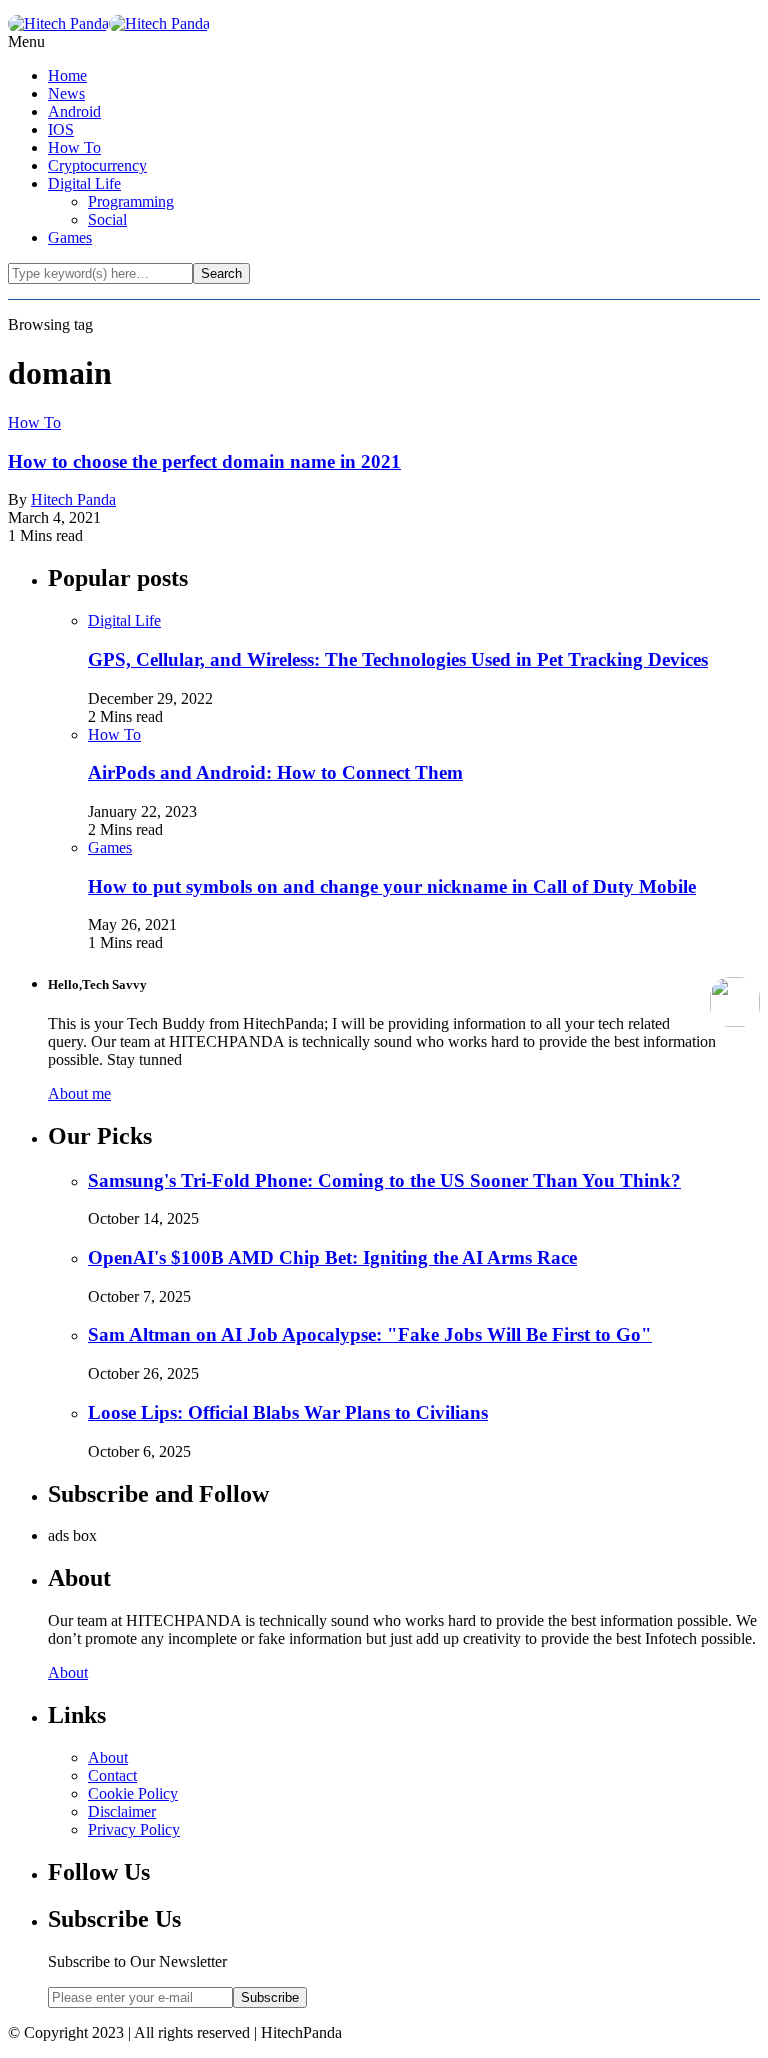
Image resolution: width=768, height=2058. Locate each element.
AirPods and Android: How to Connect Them (275, 772)
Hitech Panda (73, 499)
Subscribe (270, 1997)
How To (74, 147)
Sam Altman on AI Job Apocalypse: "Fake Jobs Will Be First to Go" (370, 1334)
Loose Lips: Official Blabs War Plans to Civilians (288, 1412)
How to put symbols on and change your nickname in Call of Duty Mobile (392, 886)
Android (74, 111)
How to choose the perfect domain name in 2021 (204, 461)
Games (70, 237)
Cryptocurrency (97, 165)
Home (67, 75)
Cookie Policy (133, 1793)
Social (107, 219)
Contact (112, 1775)
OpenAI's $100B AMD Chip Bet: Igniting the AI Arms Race (332, 1257)
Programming (131, 201)
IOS (61, 129)
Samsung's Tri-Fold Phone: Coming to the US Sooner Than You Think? (384, 1180)
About (68, 1672)
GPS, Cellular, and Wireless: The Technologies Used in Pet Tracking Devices (398, 659)
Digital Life (84, 183)
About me (79, 1093)
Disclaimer (122, 1811)
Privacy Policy (134, 1829)
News (66, 93)
